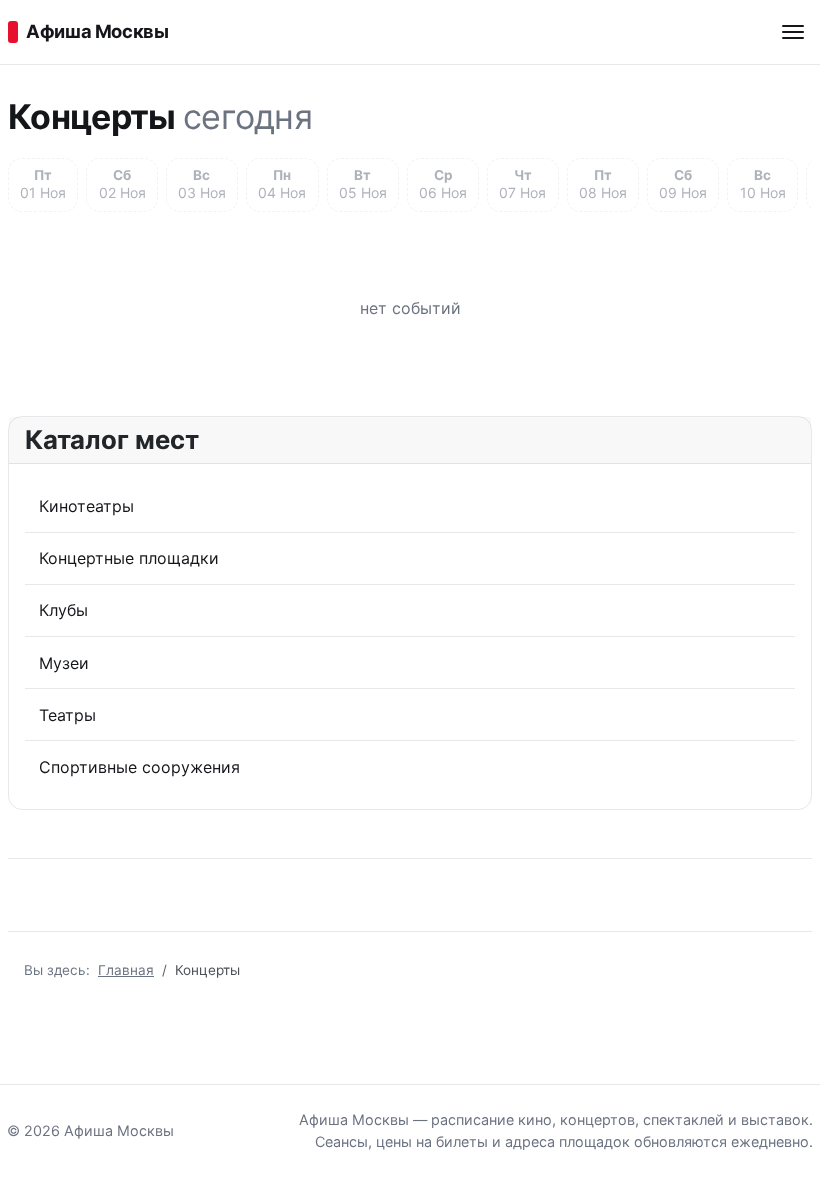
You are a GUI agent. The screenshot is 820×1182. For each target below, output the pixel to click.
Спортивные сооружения (139, 767)
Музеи (64, 663)
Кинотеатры (86, 506)
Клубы (63, 610)
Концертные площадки (129, 558)
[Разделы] (793, 32)
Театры (67, 715)
